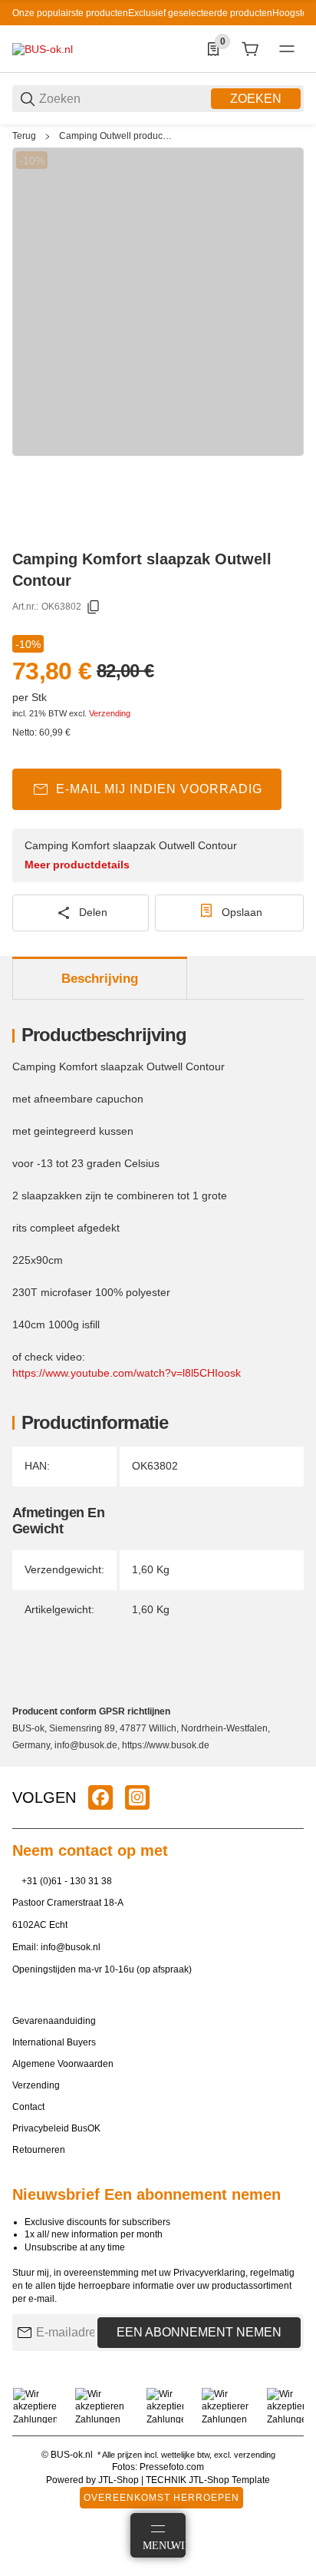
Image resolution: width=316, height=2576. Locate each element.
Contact (28, 2107)
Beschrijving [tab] (100, 979)
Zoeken (256, 99)
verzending (255, 2455)
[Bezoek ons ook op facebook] (100, 1797)
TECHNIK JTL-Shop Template (208, 2480)
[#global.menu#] (287, 49)
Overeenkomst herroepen (161, 2498)
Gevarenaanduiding (54, 2021)
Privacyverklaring (209, 2273)
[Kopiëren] (94, 607)
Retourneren (39, 2150)
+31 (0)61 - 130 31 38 (67, 1881)
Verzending (110, 713)
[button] (291, 1761)
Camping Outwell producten (116, 136)
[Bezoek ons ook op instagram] (137, 1797)
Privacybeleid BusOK (56, 2128)
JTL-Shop (120, 2480)
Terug (24, 136)
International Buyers (54, 2042)
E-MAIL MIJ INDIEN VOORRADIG (159, 789)
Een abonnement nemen (199, 2332)
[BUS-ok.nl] (43, 48)
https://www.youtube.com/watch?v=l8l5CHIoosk (127, 1373)
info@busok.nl (71, 1947)
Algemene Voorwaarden (63, 2064)
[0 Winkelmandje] (250, 49)
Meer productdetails (77, 865)
